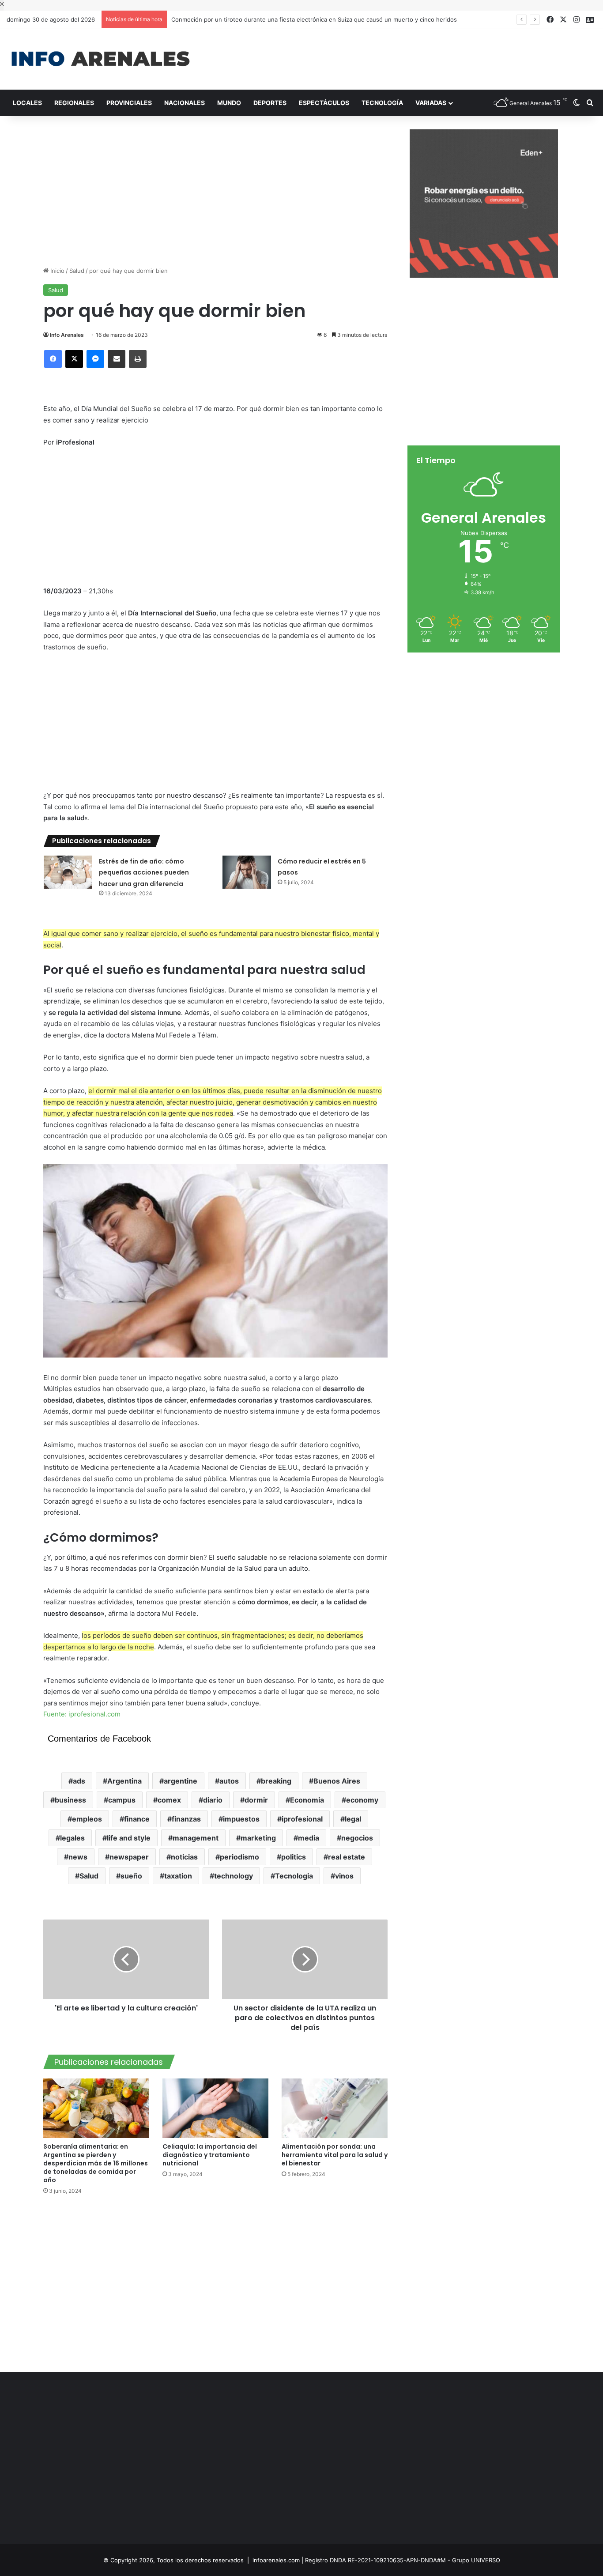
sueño (131, 1876)
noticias (184, 1857)
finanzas (186, 1819)
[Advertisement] (402, 58)
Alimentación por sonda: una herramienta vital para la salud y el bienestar (335, 2155)
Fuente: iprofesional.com (82, 1714)
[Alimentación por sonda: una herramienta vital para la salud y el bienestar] (335, 2108)
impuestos (241, 1819)
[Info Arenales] (100, 59)
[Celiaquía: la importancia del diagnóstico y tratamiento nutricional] (215, 2108)
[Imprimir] (138, 359)
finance (137, 1819)
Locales (27, 103)
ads (79, 1781)
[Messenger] (95, 359)
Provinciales (129, 103)
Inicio (57, 271)
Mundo (229, 103)
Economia (307, 1800)
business (70, 1800)
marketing (258, 1838)
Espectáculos (324, 103)
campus (122, 1800)
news (78, 1857)
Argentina (124, 1781)
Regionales (74, 103)
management (196, 1838)
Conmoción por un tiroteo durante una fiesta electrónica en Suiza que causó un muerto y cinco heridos (314, 19)
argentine (181, 1781)
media (309, 1838)
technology (234, 1876)
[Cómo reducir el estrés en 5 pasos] (247, 872)
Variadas (431, 103)
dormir (256, 1800)
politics (294, 1857)
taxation (178, 1876)
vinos (344, 1876)
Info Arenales (67, 335)
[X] (74, 359)
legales (72, 1838)
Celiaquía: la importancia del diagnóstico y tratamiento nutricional (210, 2155)
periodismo (239, 1857)
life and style (129, 1838)
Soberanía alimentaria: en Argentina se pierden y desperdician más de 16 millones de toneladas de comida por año (96, 2163)
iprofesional (302, 1819)
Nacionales (185, 103)
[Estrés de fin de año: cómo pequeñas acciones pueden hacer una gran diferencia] (68, 872)
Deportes (270, 103)
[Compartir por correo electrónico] (117, 359)
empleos (87, 1819)
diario (213, 1800)
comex (169, 1800)
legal (353, 1819)
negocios (357, 1838)
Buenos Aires (337, 1781)
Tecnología (382, 103)
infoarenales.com (276, 2560)
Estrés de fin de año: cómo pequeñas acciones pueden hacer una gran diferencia (144, 873)
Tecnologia (294, 1876)
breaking (276, 1781)
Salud (77, 271)
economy (362, 1800)
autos (229, 1781)
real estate (347, 1857)
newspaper (129, 1857)
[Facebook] (53, 359)
